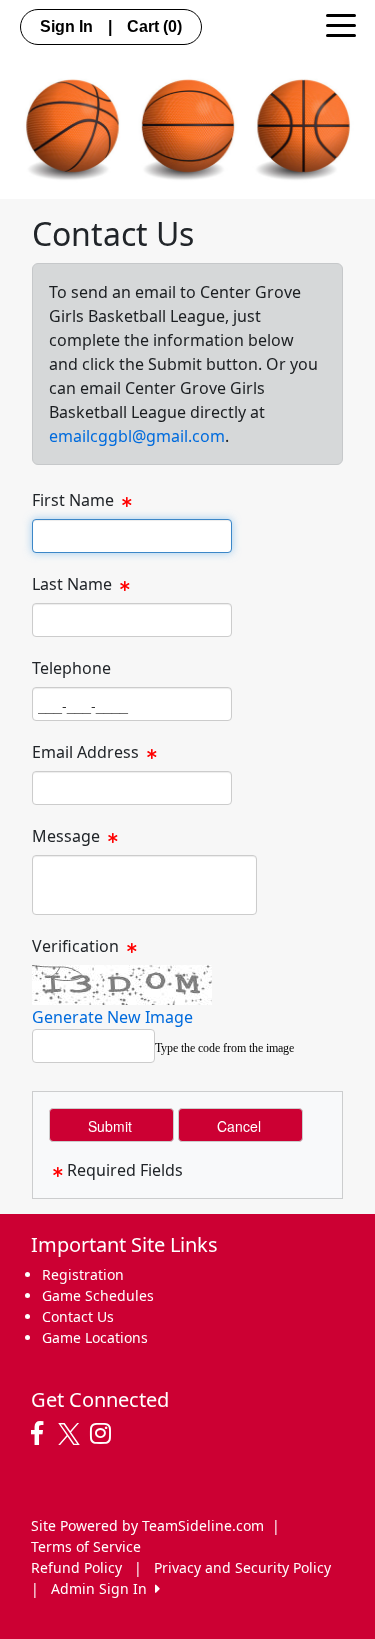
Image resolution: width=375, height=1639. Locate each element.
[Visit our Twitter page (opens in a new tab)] (71, 1434)
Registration (83, 1274)
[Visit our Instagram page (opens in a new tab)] (105, 1434)
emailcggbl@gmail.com (137, 436)
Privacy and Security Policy (242, 1567)
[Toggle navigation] (341, 24)
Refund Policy (76, 1567)
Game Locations (95, 1337)
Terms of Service (86, 1546)
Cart (154, 26)
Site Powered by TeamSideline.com (147, 1525)
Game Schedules (98, 1295)
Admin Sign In (103, 1588)
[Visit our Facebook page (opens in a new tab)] (42, 1434)
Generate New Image (112, 1017)
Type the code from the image (224, 1048)
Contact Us (78, 1316)
